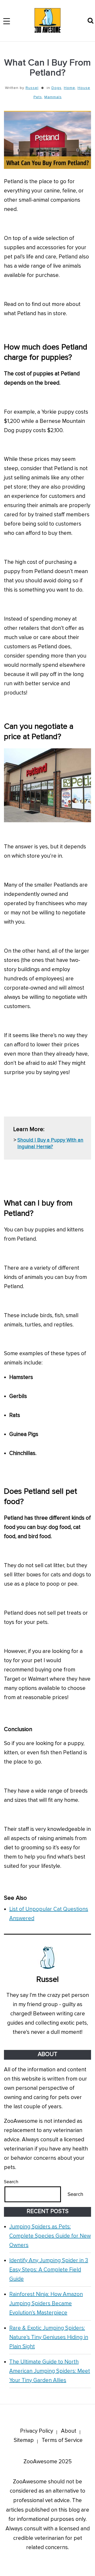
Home (70, 88)
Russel (32, 88)
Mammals (53, 97)
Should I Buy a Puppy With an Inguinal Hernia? (50, 1143)
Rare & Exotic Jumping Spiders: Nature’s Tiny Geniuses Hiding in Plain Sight (49, 2337)
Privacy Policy (37, 2431)
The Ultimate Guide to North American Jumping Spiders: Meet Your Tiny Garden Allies (50, 2371)
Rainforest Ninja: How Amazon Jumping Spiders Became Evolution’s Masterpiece (46, 2303)
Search (11, 2182)
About (69, 2431)
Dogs (56, 88)
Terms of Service (62, 2440)
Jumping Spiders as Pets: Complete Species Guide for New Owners (50, 2236)
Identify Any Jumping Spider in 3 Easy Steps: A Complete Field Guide (49, 2270)
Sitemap (24, 2440)
